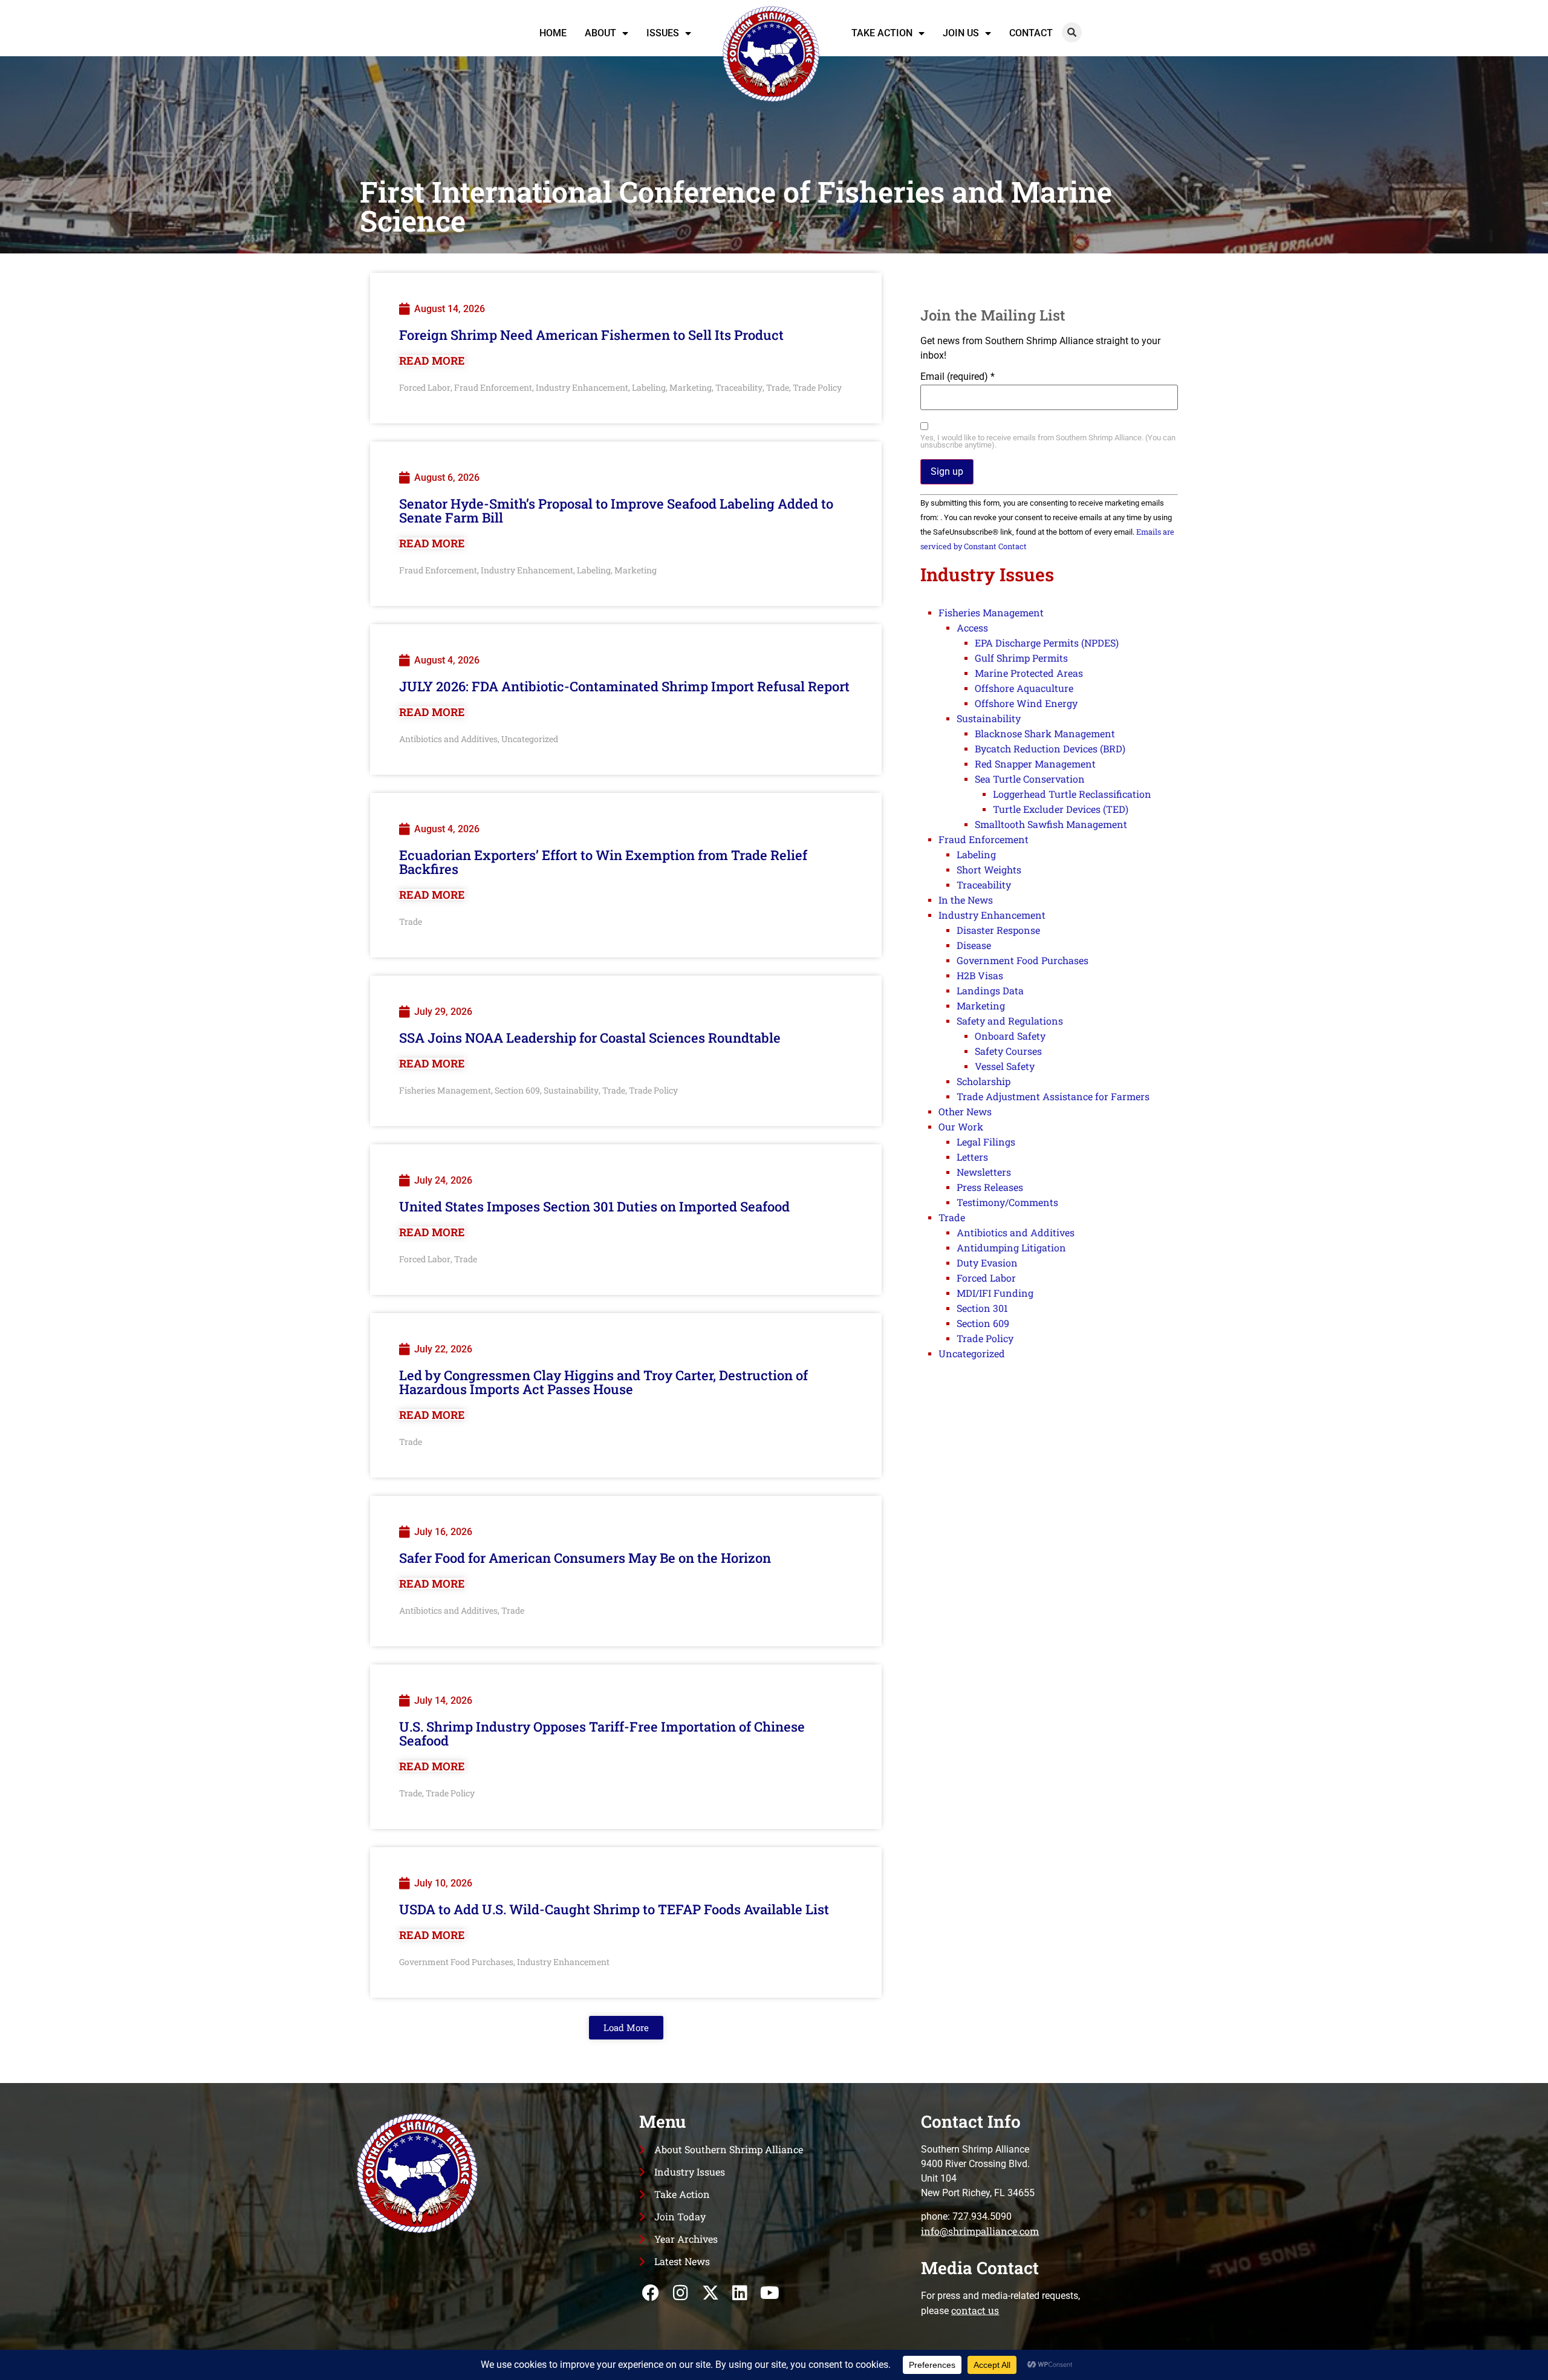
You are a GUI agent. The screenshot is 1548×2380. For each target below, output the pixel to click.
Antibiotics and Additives (448, 739)
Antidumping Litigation (1011, 1247)
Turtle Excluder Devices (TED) (1061, 809)
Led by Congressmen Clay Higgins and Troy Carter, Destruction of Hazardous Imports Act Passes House (603, 1382)
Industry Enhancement (582, 387)
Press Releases (990, 1187)
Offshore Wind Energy (1026, 703)
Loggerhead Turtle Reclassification (1072, 794)
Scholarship (984, 1081)
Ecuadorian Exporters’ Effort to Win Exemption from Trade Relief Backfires (603, 862)
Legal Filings (986, 1142)
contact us (975, 2310)
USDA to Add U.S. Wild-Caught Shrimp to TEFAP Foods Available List (614, 1909)
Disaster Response (998, 930)
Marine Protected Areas (1029, 673)
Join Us (961, 33)
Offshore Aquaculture (1024, 688)
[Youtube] (769, 2293)
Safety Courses (1008, 1051)
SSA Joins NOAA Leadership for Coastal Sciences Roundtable (590, 1038)
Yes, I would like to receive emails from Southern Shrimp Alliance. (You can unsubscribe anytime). (1048, 442)
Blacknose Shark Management (1045, 733)
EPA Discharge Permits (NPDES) (1047, 643)
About (600, 33)
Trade (778, 387)
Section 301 (982, 1308)
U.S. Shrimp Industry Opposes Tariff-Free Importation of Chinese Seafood (602, 1733)
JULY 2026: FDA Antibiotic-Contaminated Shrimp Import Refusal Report (624, 686)
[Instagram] (681, 2293)
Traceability (739, 387)
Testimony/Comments (1007, 1202)
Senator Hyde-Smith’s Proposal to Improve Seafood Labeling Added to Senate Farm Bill (616, 510)
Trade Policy (817, 387)
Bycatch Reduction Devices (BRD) (1050, 748)
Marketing (691, 387)
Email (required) (958, 377)
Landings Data (990, 990)
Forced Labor (425, 387)
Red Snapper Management (1035, 764)
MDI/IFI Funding (995, 1293)
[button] (1072, 32)
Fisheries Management (445, 1090)
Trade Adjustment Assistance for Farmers (1053, 1096)
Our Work (961, 1126)
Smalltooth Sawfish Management (1051, 824)
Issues (663, 33)
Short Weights (989, 869)
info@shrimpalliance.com (980, 2231)
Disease (974, 945)
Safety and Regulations (1010, 1021)
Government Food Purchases (456, 1962)
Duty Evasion (987, 1263)
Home (553, 33)
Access (972, 628)
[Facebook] (651, 2293)
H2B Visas (980, 975)
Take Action (882, 33)
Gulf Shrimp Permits (1021, 658)
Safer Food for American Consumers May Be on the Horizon (585, 1558)
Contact (1031, 33)
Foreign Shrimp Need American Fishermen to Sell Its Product (591, 335)
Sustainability (571, 1090)
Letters (972, 1157)
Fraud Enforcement (493, 387)
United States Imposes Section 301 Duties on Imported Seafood (594, 1206)
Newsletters (984, 1172)
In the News (966, 900)
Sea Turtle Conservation (1030, 779)
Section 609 (517, 1090)
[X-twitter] (710, 2293)
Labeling (649, 387)
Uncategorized (530, 739)
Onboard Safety (1010, 1036)
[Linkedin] (740, 2293)
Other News (965, 1111)
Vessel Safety (1005, 1066)
